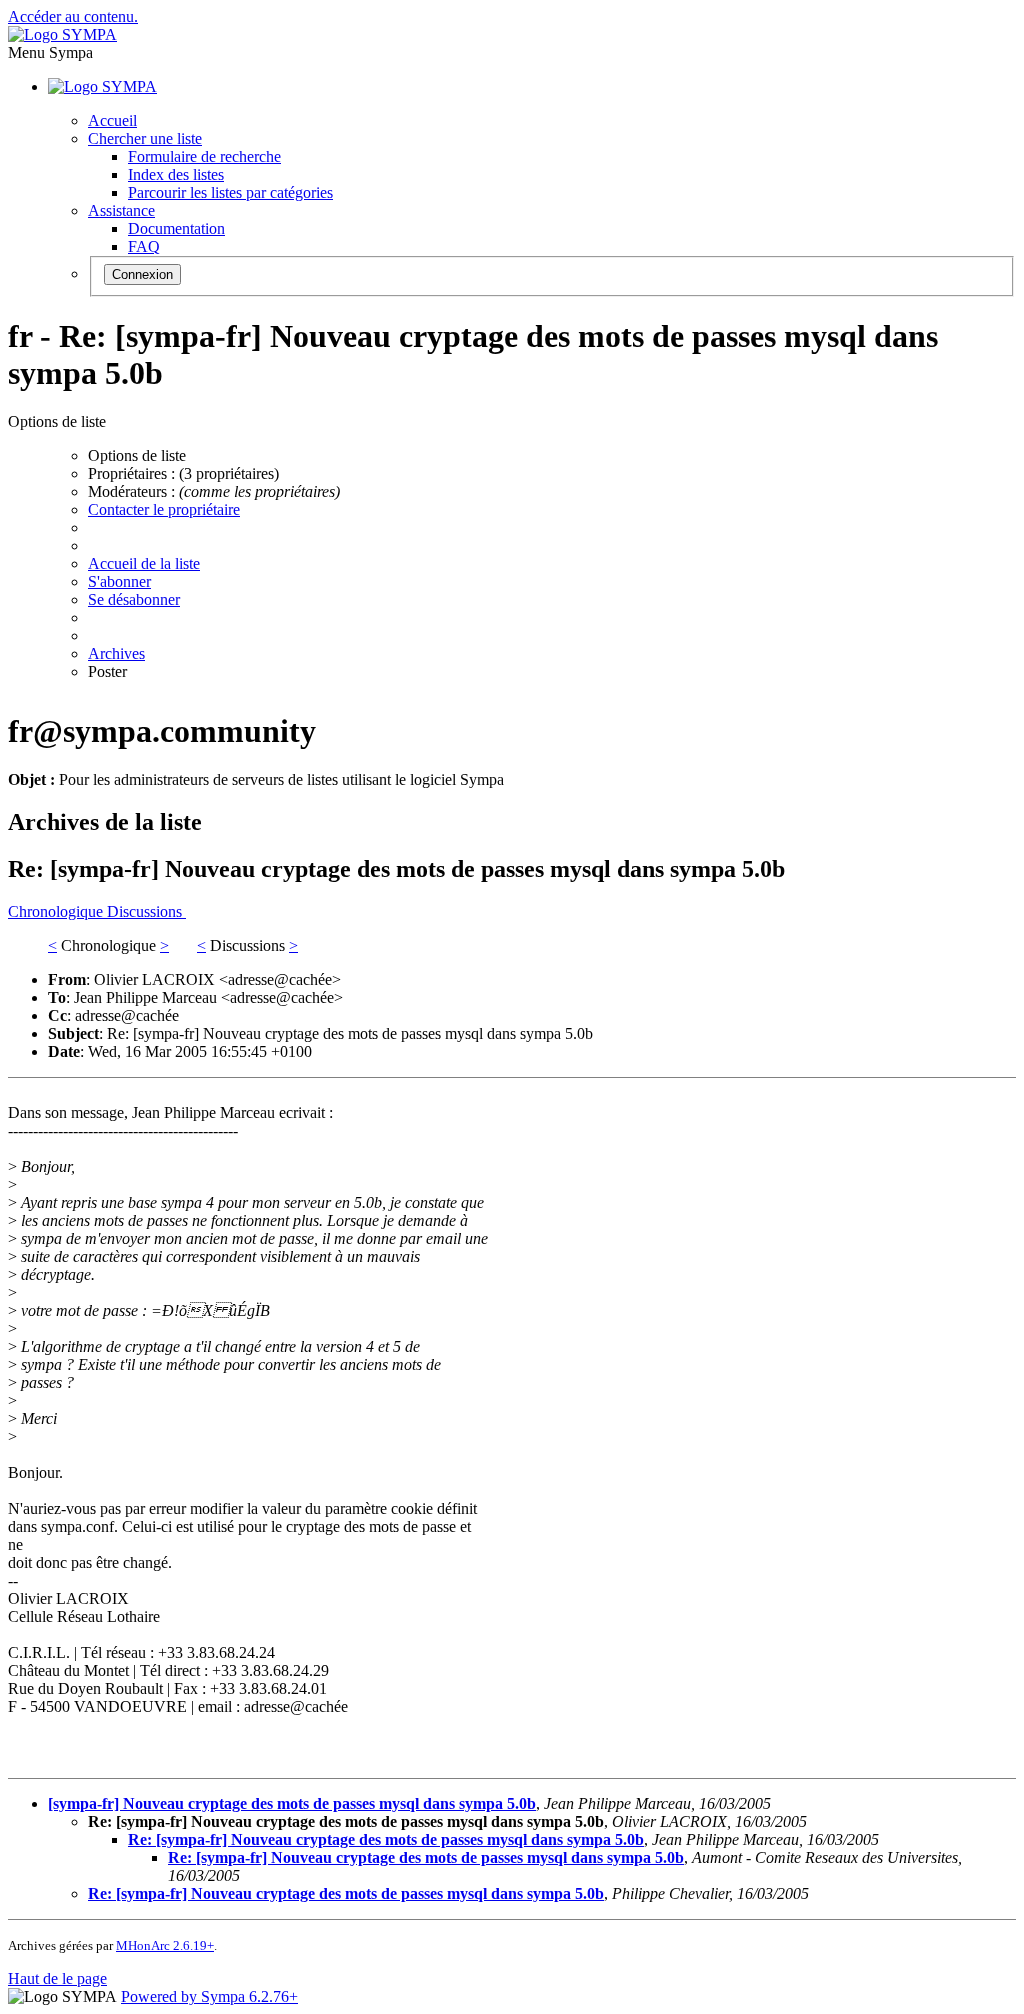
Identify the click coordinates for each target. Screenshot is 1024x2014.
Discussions (146, 911)
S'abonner (119, 581)
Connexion (142, 274)
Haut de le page (57, 1978)
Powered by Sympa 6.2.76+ (209, 1996)
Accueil (112, 120)
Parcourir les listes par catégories (230, 192)
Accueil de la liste (144, 563)
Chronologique (57, 911)
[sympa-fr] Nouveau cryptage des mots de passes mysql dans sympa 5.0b (292, 1803)
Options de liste (137, 455)
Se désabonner (134, 599)
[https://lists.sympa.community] (62, 34)
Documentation (176, 228)
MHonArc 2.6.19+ (165, 1945)
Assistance (121, 210)
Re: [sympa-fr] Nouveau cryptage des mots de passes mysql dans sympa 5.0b (386, 1839)
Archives (116, 653)
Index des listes (176, 174)
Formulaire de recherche (204, 156)
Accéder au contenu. (73, 16)
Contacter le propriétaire (164, 509)
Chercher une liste (145, 138)
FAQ (144, 246)
